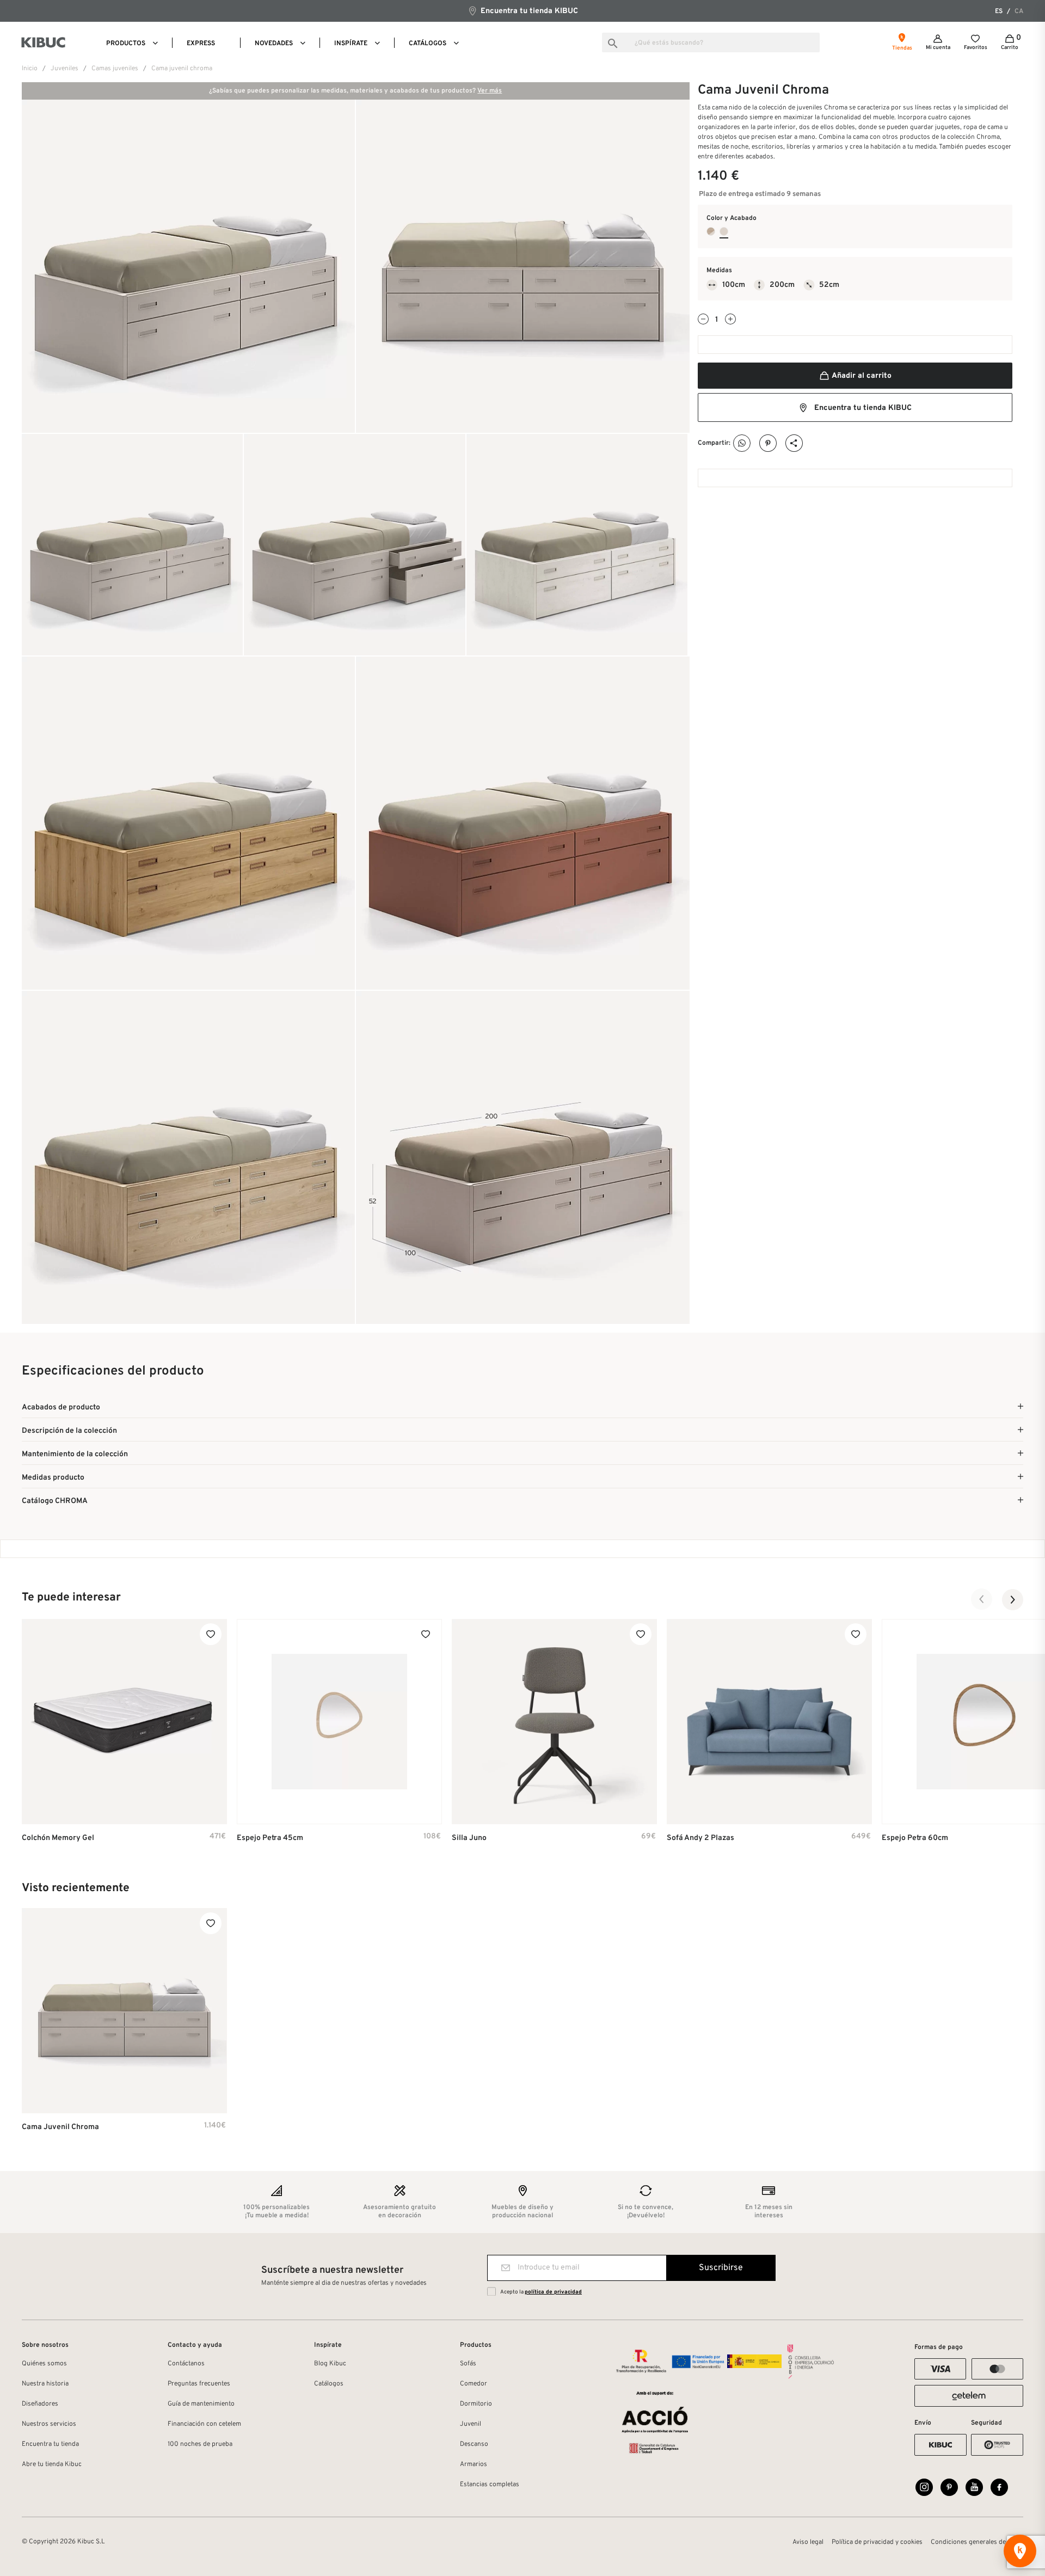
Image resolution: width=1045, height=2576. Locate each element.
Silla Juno (469, 1838)
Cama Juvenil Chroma (60, 2127)
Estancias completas (490, 2485)
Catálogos (329, 2384)
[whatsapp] (742, 443)
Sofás (468, 2364)
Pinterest (768, 443)
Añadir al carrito (861, 376)
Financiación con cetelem (204, 2424)
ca (1019, 11)
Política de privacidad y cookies (877, 2542)
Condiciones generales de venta (977, 2542)
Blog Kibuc (330, 2364)
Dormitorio (476, 2404)
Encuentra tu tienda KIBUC (528, 11)
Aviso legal (808, 2542)
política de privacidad (553, 2292)
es (999, 11)
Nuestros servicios (49, 2424)
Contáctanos (186, 2364)
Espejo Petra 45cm (270, 1838)
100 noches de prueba (200, 2444)
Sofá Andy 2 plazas (700, 1838)
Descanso (474, 2444)
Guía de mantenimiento (201, 2404)
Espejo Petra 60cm (915, 1838)
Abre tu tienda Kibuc (52, 2464)
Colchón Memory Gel (58, 1838)
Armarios (474, 2464)
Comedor (474, 2384)
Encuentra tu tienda (50, 2444)
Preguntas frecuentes (199, 2384)
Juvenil (471, 2424)
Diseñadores (40, 2404)
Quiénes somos (44, 2364)
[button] (982, 1599)
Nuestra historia (45, 2384)
